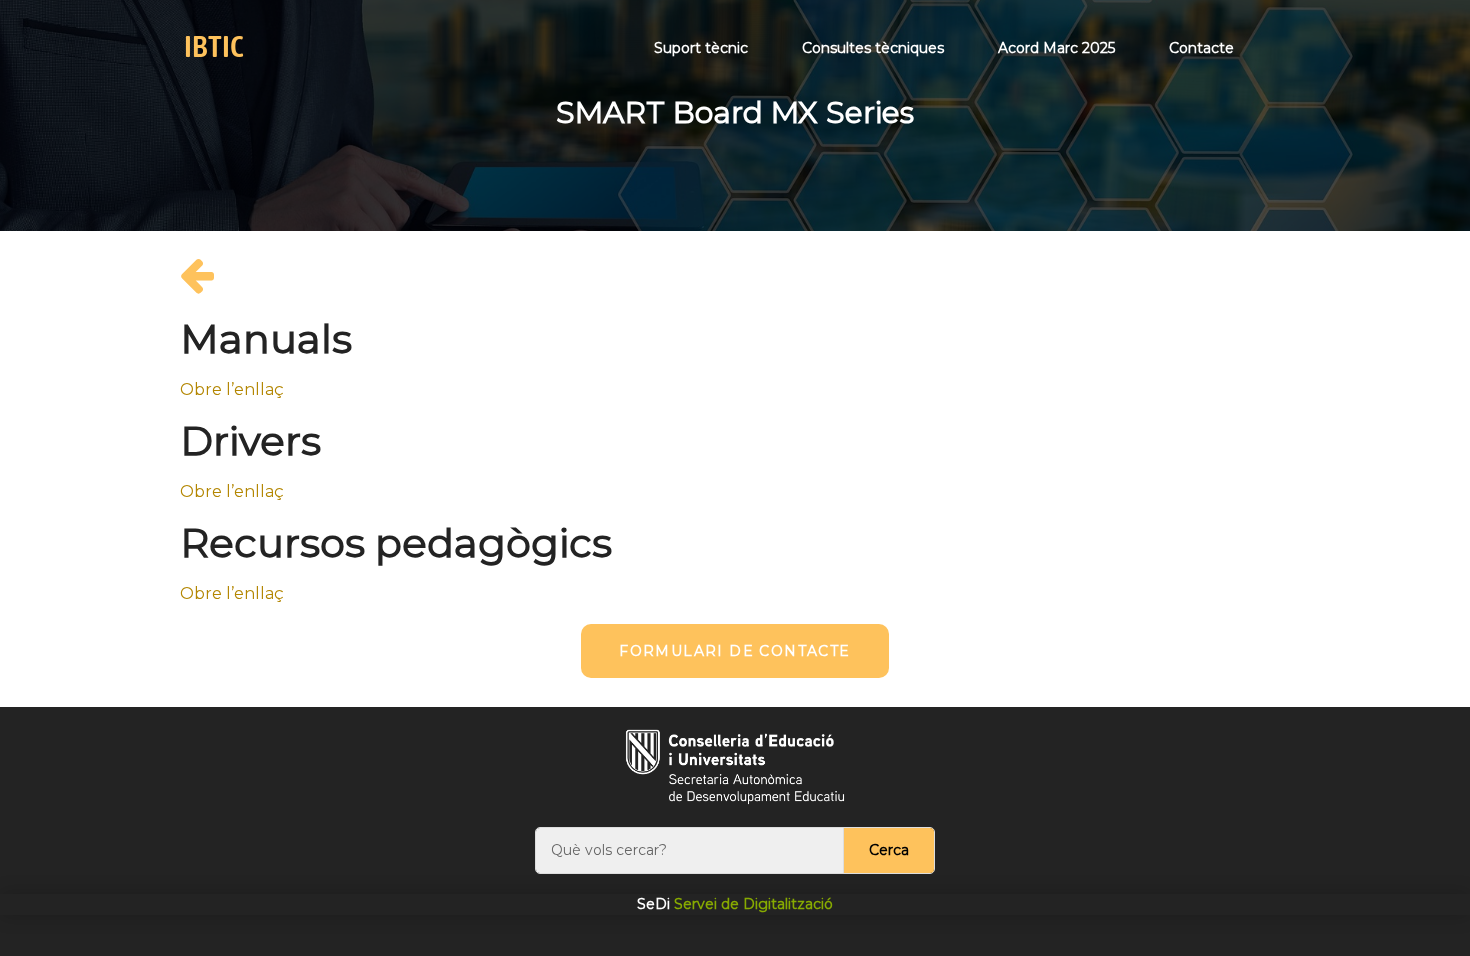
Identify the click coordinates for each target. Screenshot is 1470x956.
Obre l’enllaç (232, 389)
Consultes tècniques (873, 48)
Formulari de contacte (734, 651)
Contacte (1201, 48)
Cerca (889, 850)
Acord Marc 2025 (1056, 48)
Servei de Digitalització (735, 904)
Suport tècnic (701, 48)
